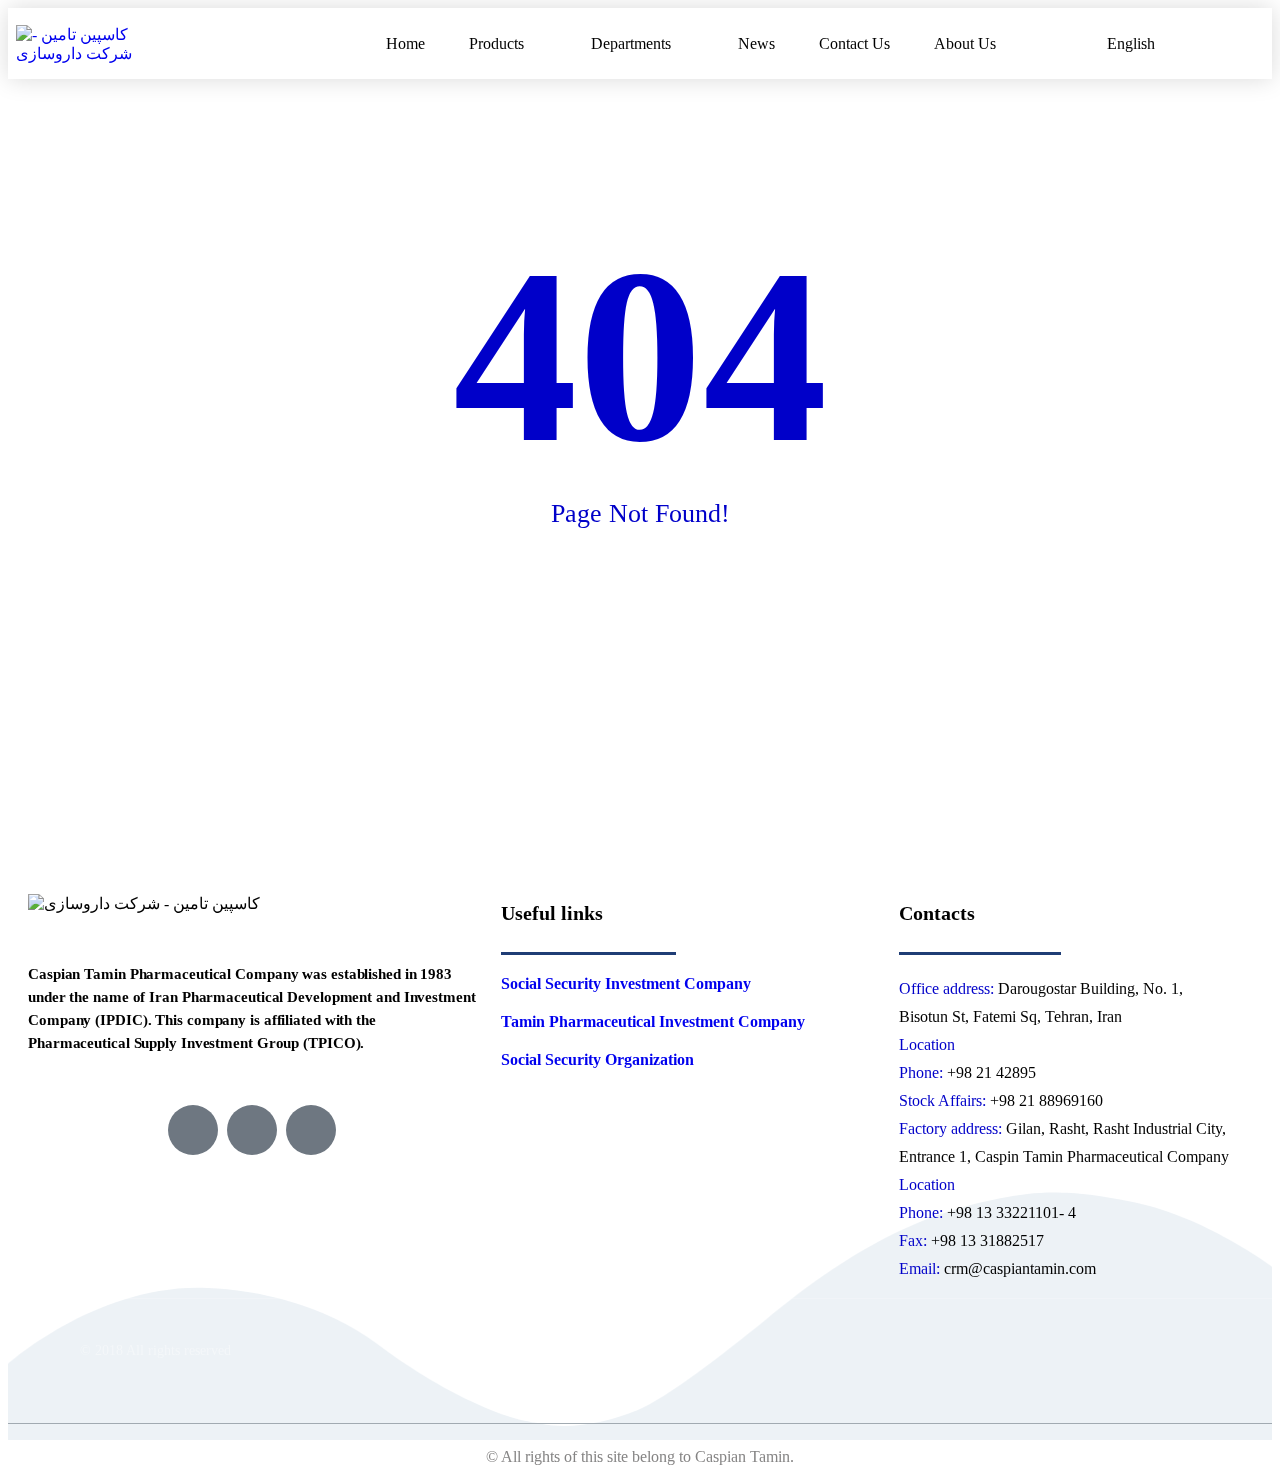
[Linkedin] (311, 1130)
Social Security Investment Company (626, 983)
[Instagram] (252, 1130)
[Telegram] (193, 1130)
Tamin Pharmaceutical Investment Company (653, 1021)
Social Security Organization (597, 1059)
